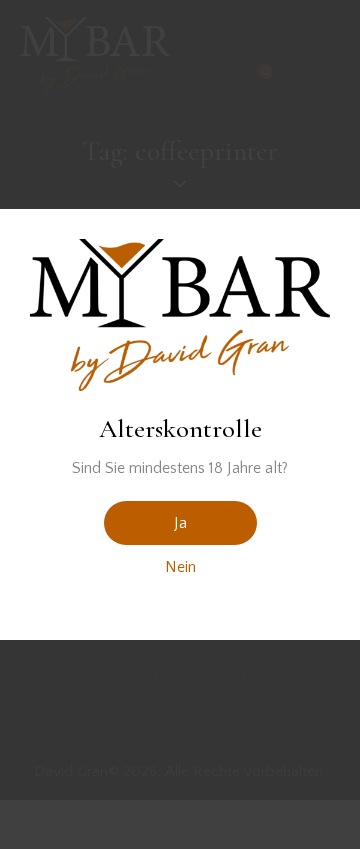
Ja (180, 523)
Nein (180, 567)
